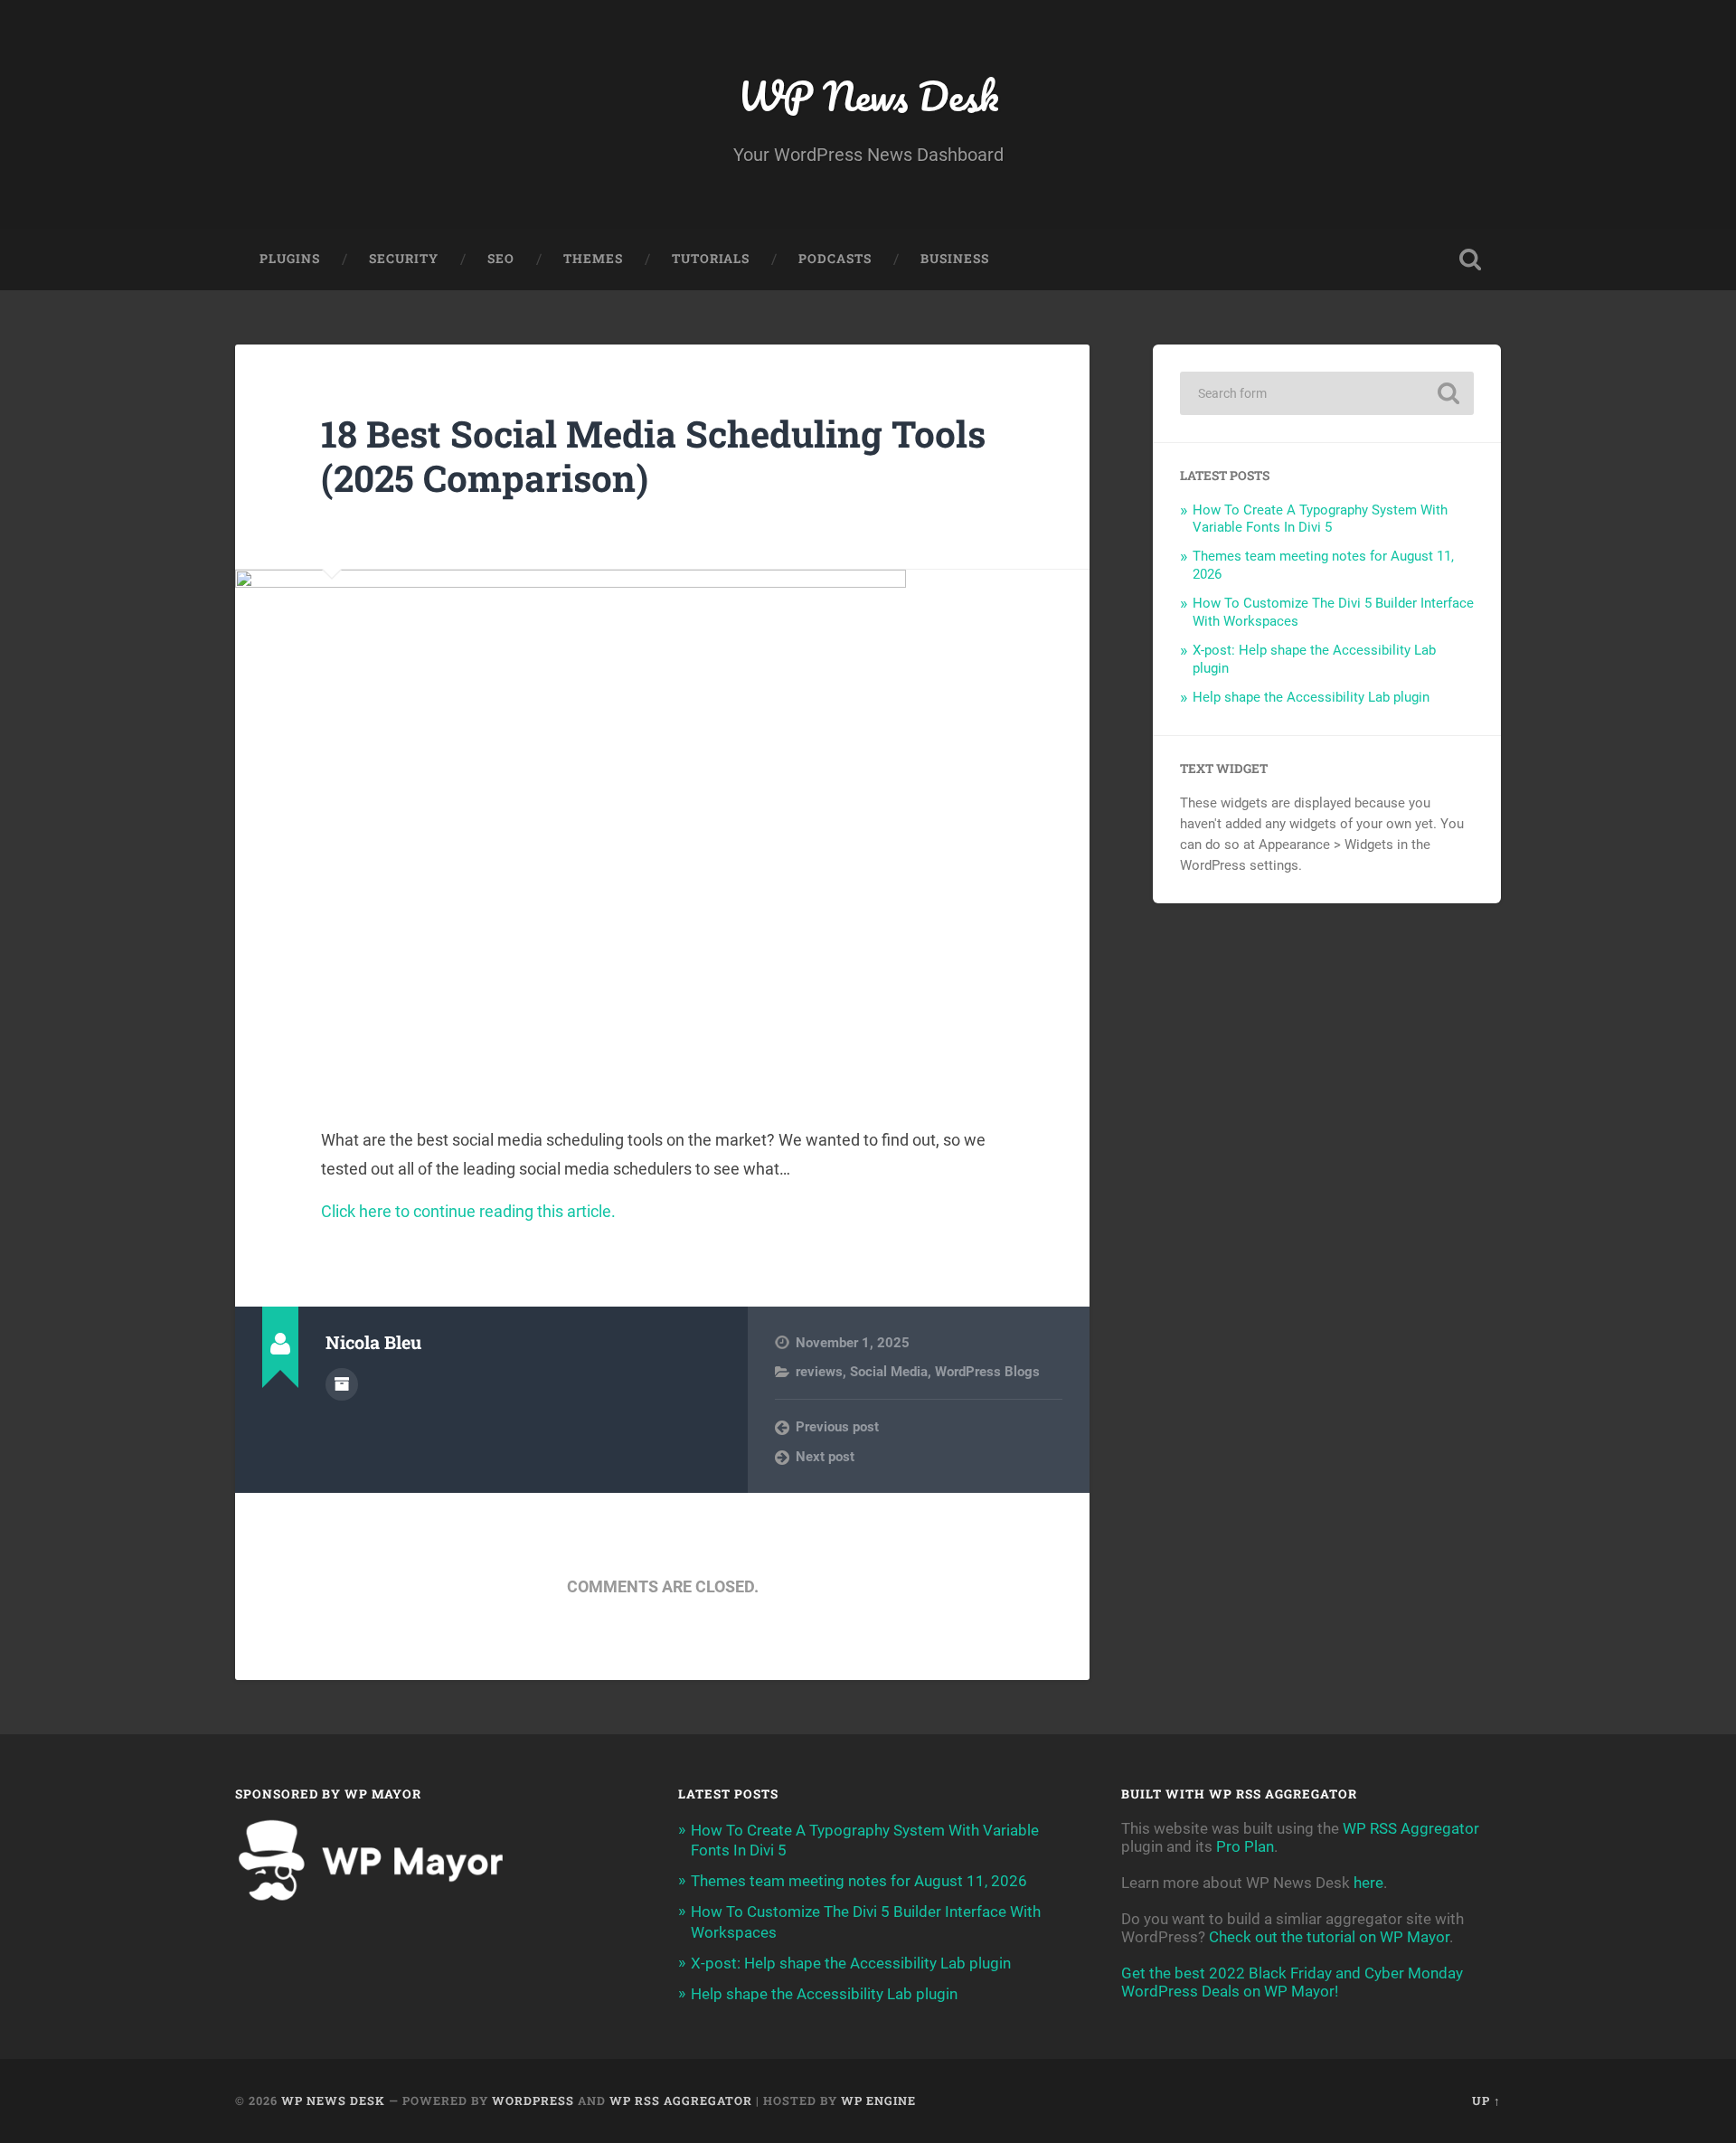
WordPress (533, 2101)
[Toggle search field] (1470, 260)
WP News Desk (868, 95)
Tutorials (711, 259)
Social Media (889, 1372)
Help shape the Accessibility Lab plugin (1311, 697)
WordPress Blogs (987, 1372)
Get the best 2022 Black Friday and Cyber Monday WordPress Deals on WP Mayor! (1292, 1982)
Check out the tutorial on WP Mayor (1329, 1937)
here (1368, 1883)
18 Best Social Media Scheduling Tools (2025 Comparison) (653, 456)
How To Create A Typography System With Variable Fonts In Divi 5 (1320, 519)
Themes (593, 259)
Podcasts (835, 259)
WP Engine (878, 2101)
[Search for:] (1327, 393)
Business (955, 259)
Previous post (837, 1427)
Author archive (342, 1384)
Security (404, 259)
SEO (501, 259)
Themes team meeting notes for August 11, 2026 (859, 1881)
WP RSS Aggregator (1411, 1828)
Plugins (290, 259)
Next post (825, 1457)
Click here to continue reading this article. (468, 1211)
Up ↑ (1486, 2101)
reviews (819, 1372)
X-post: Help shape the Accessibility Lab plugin (851, 1963)
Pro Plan (1245, 1846)
